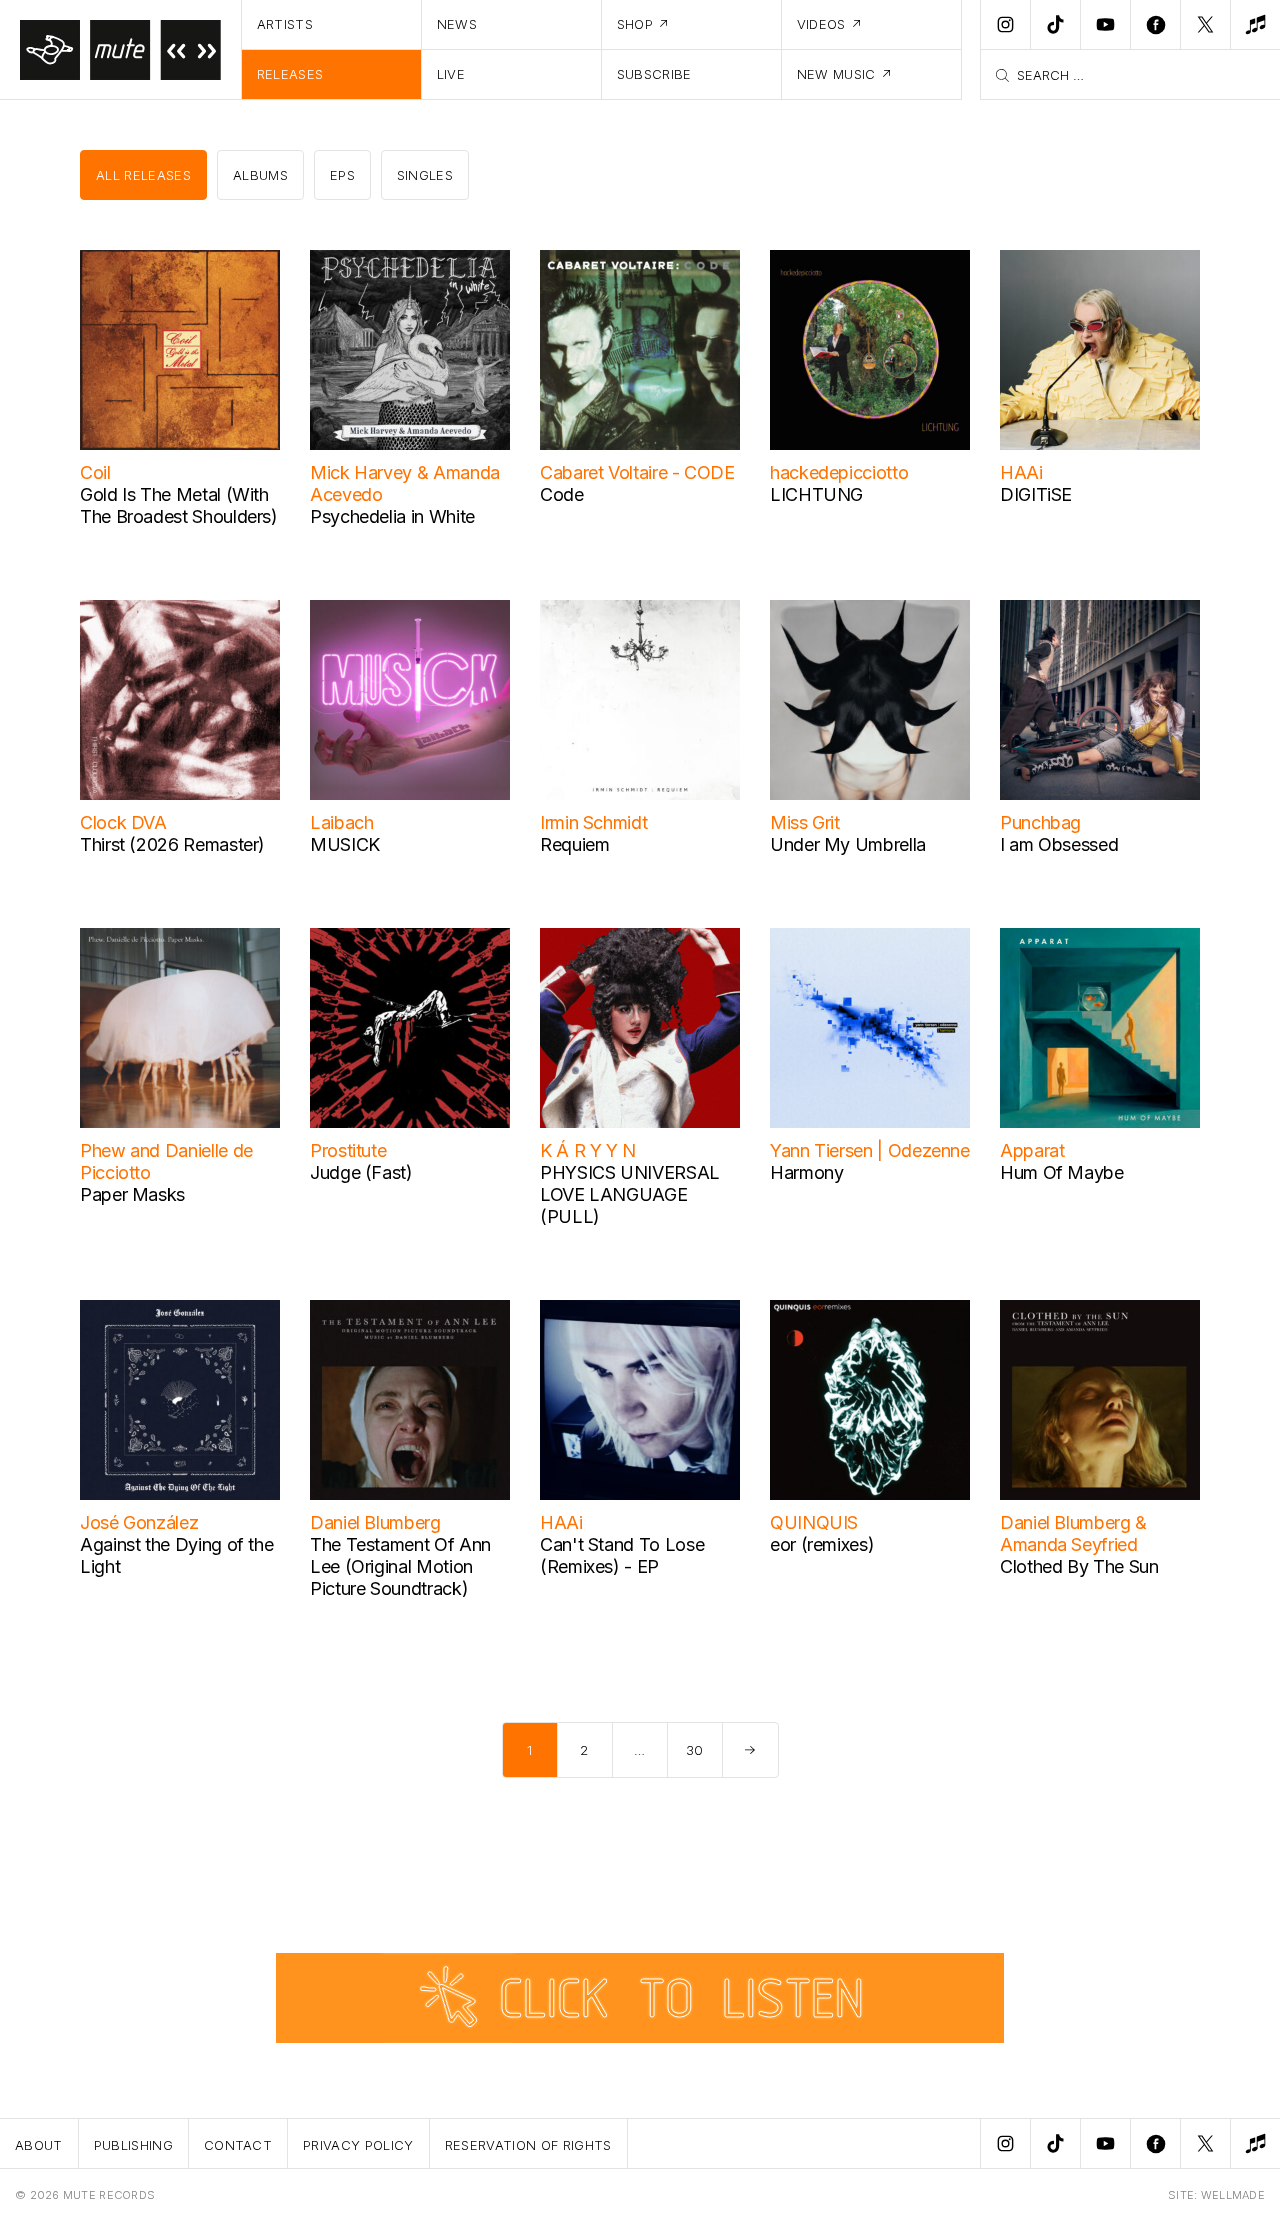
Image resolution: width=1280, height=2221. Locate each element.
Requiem (574, 844)
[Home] (121, 50)
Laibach (341, 822)
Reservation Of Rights (528, 2145)
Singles (425, 175)
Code (562, 494)
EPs (342, 175)
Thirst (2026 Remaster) (172, 844)
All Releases (143, 175)
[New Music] (1255, 25)
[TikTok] (1055, 25)
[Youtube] (1105, 25)
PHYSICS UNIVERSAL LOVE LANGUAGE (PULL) (630, 1194)
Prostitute (348, 1150)
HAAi (1021, 472)
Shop (635, 24)
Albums (260, 175)
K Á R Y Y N (588, 1150)
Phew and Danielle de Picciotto (166, 1161)
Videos (821, 24)
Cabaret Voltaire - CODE (637, 472)
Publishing (133, 2145)
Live (451, 74)
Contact (238, 2145)
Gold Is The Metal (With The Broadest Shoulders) (179, 505)
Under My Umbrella (848, 844)
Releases (290, 74)
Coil (95, 472)
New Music (836, 74)
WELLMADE (1233, 2195)
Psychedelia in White (392, 516)
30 (695, 1750)
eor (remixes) (822, 1544)
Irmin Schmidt (593, 822)
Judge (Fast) (361, 1172)
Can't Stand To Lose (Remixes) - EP (622, 1555)
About (39, 2145)
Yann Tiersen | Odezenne (870, 1150)
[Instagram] (1005, 25)
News (457, 24)
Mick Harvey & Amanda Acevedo (405, 483)
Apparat (1032, 1150)
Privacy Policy (358, 2145)
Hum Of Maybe (1062, 1172)
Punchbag (1040, 822)
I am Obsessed (1059, 844)
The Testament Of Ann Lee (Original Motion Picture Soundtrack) (400, 1566)
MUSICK (345, 844)
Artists (285, 24)
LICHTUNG (816, 494)
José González (139, 1522)
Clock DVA (123, 822)
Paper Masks (132, 1194)
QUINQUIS (814, 1522)
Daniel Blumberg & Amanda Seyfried (1073, 1533)
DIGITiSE (1036, 494)
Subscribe (654, 74)
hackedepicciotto (839, 472)
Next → (750, 1750)
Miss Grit (805, 822)
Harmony (806, 1172)
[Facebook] (1155, 25)
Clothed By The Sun (1079, 1566)
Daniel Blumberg (375, 1522)
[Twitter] (1205, 25)
